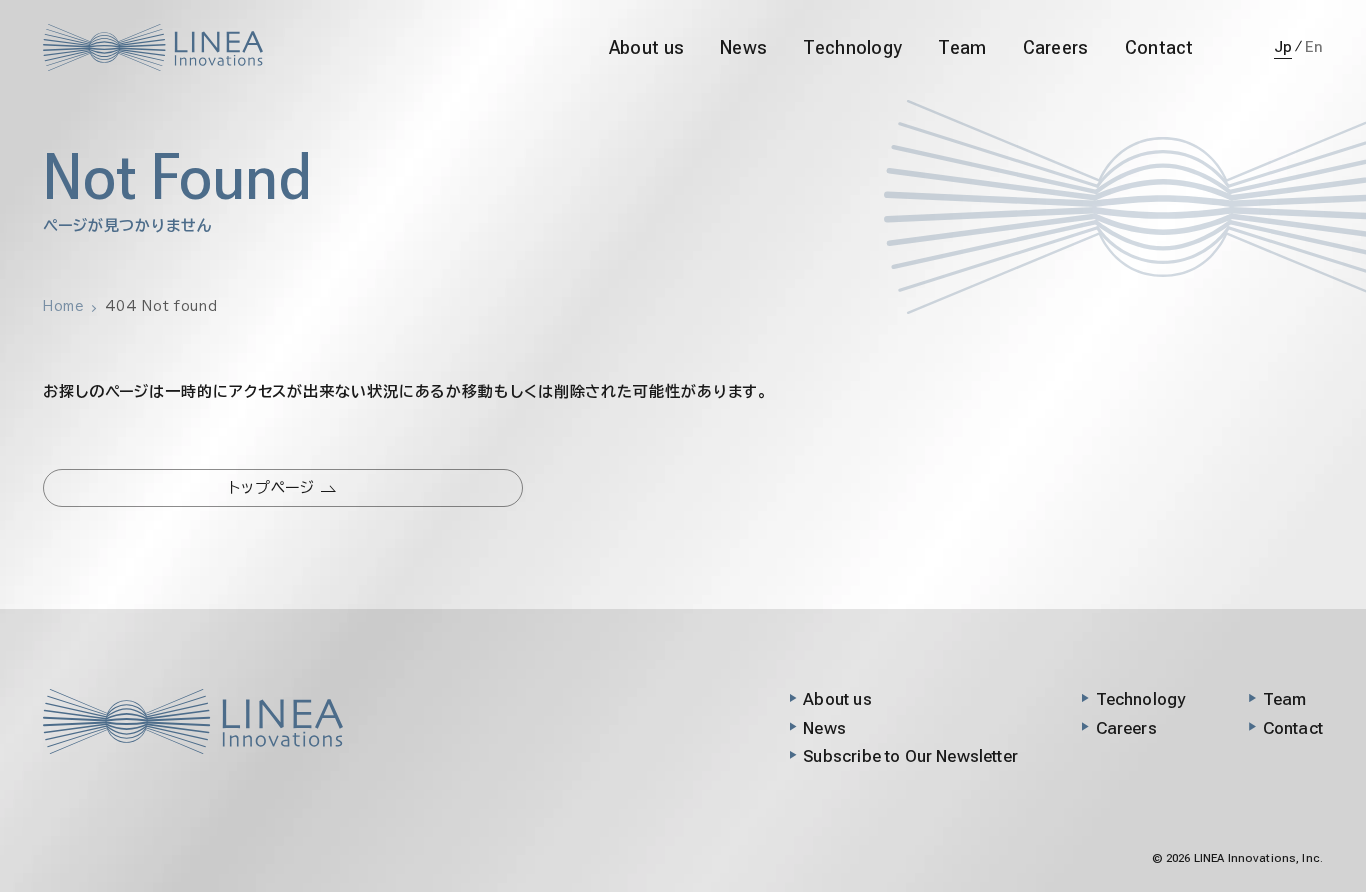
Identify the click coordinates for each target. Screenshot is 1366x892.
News (743, 47)
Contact (1159, 47)
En (1314, 47)
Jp (1283, 47)
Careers (1056, 47)
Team (962, 47)
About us (646, 47)
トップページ (275, 487)
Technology (852, 47)
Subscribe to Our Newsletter (910, 756)
